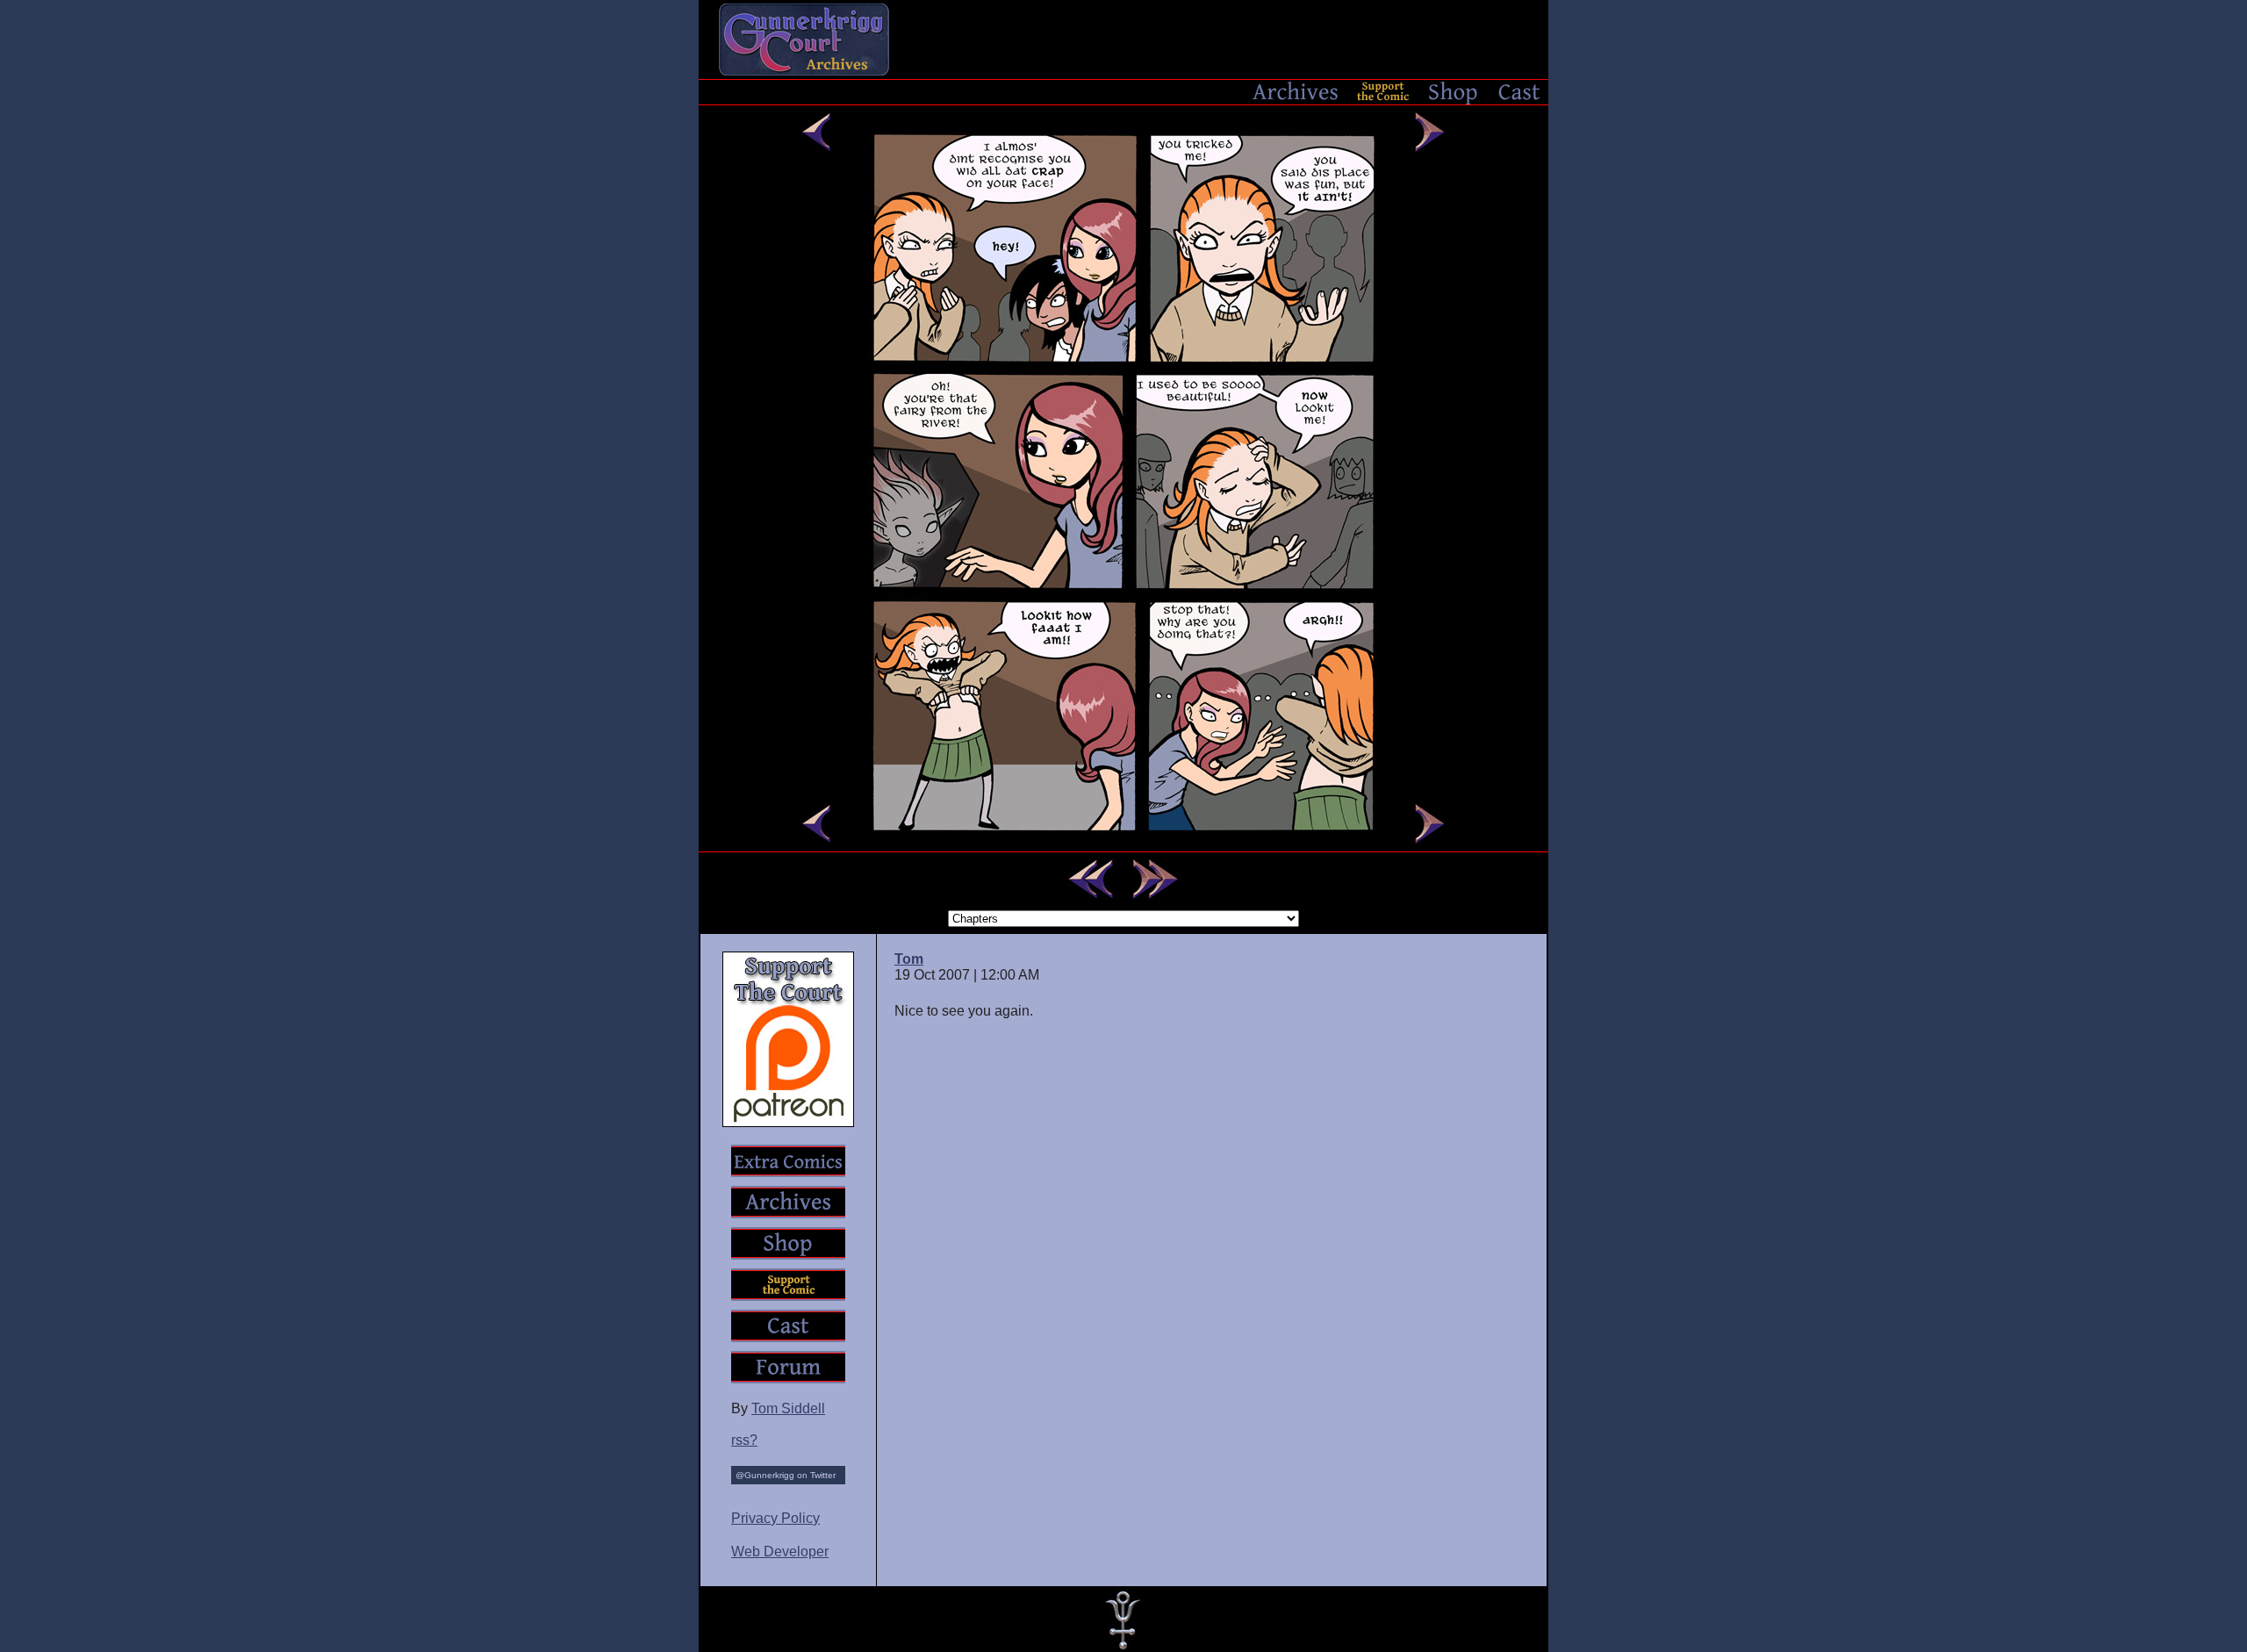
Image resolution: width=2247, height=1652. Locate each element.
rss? (744, 1440)
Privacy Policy (775, 1518)
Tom (909, 959)
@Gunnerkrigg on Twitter (786, 1475)
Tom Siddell (788, 1408)
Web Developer (780, 1551)
